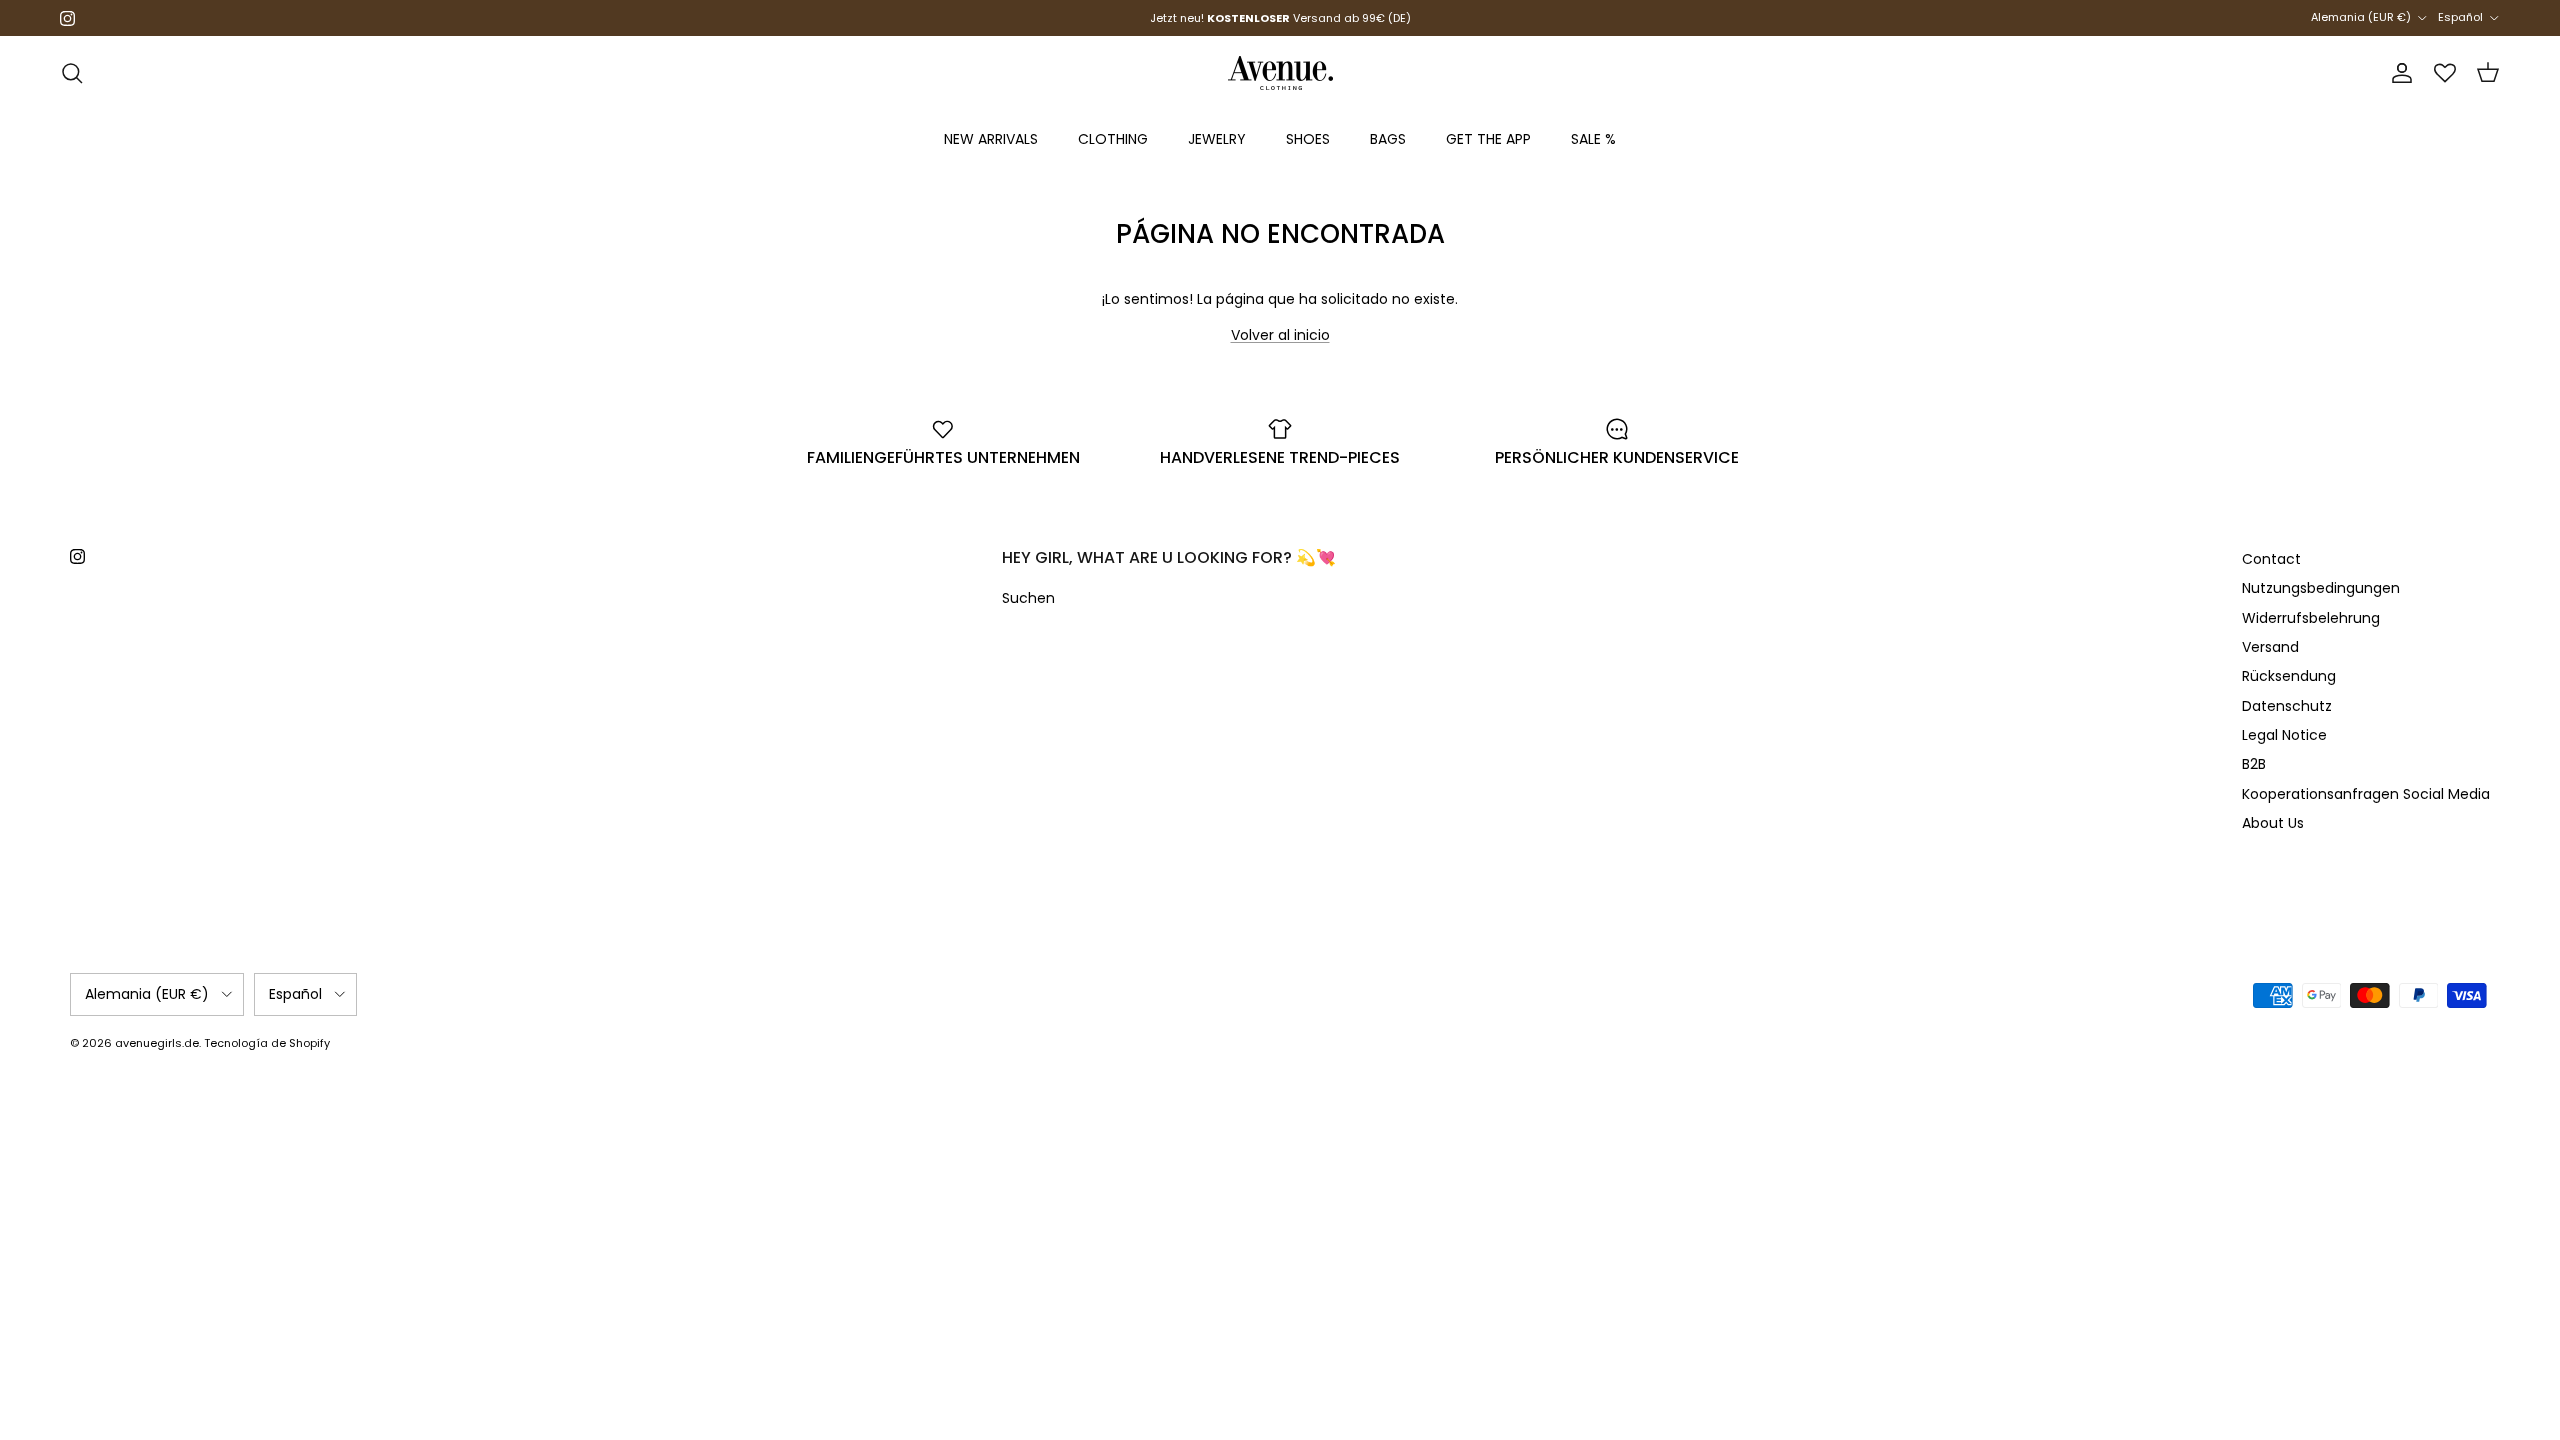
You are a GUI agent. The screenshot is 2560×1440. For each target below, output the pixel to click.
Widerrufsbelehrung (2311, 618)
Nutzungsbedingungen (2321, 588)
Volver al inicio (1280, 335)
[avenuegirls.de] (1280, 73)
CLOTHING (1113, 139)
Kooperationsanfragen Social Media (2366, 794)
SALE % (1593, 139)
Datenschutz (2287, 706)
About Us (2273, 823)
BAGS (1388, 139)
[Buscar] (72, 73)
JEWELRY (1217, 139)
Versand (2270, 647)
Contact (2271, 559)
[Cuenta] (2398, 73)
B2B (2254, 764)
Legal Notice (2284, 735)
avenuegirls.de (157, 1043)
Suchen (1028, 598)
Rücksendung (2289, 676)
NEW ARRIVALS (991, 139)
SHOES (1308, 139)
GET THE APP (1488, 139)
